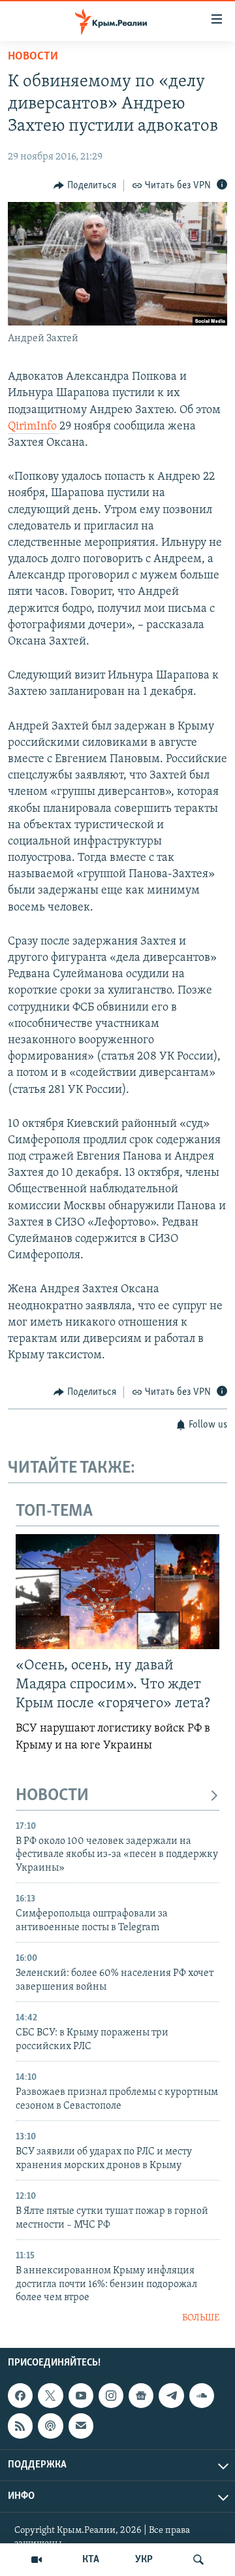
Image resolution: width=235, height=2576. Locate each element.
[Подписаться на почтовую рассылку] (81, 2426)
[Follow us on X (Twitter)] (50, 2396)
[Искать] (198, 2560)
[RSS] (20, 2426)
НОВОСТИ (52, 1796)
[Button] (85, 186)
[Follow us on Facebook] (20, 2396)
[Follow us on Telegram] (171, 2396)
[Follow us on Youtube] (81, 2396)
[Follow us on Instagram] (111, 2396)
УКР (144, 2560)
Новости (33, 57)
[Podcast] (50, 2426)
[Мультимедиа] (37, 2560)
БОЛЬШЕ (201, 2318)
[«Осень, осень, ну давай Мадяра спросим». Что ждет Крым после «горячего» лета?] (117, 1592)
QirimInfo (34, 427)
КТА (91, 2560)
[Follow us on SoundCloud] (202, 2396)
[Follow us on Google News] (141, 2396)
